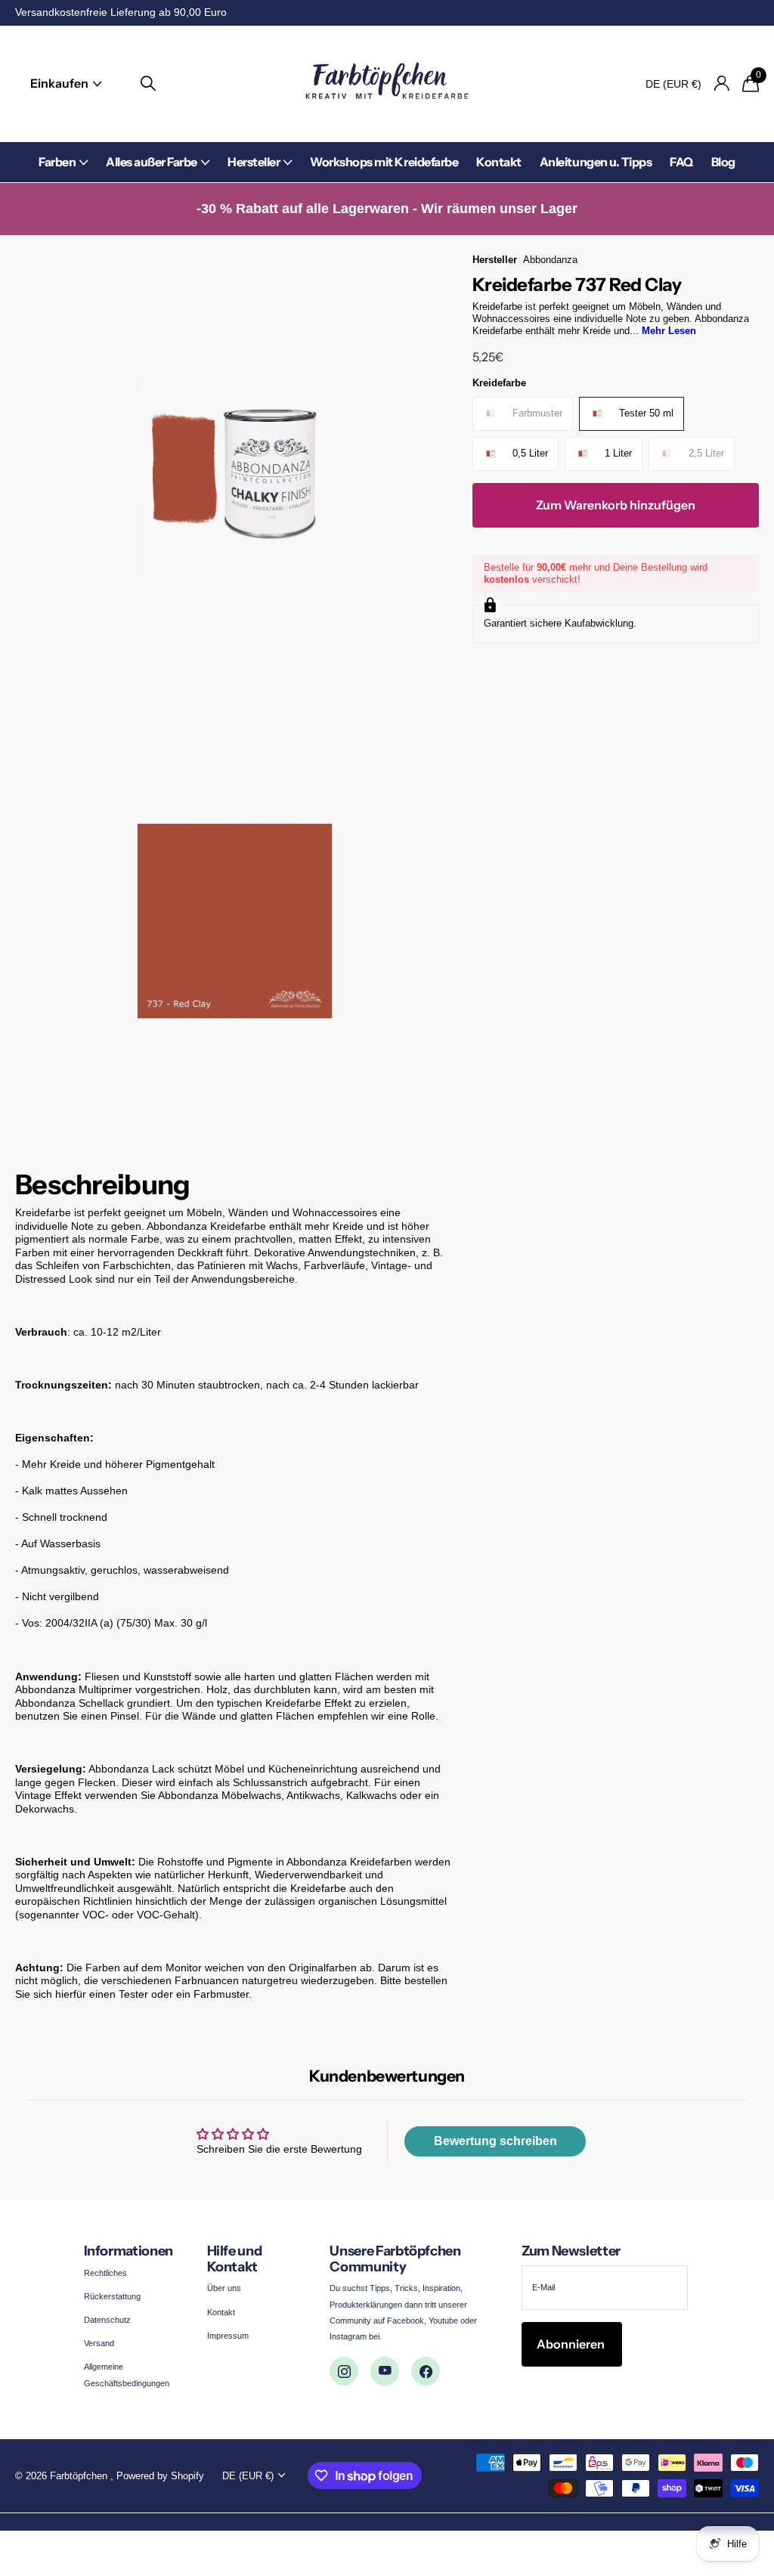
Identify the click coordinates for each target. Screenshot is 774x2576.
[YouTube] (385, 2371)
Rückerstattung (112, 2296)
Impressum (228, 2336)
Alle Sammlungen (63, 170)
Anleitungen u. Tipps (596, 162)
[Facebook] (426, 2371)
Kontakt (499, 162)
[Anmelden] (721, 84)
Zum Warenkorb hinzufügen (616, 505)
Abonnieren (572, 2344)
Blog (723, 162)
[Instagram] (344, 2371)
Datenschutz (107, 2320)
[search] (148, 84)
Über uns (224, 2288)
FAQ (681, 162)
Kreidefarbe (499, 383)
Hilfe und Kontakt (235, 2259)
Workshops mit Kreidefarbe (384, 162)
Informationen (128, 2251)
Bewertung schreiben (495, 2141)
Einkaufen (60, 83)
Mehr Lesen (669, 331)
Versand (99, 2343)
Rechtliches (105, 2273)
